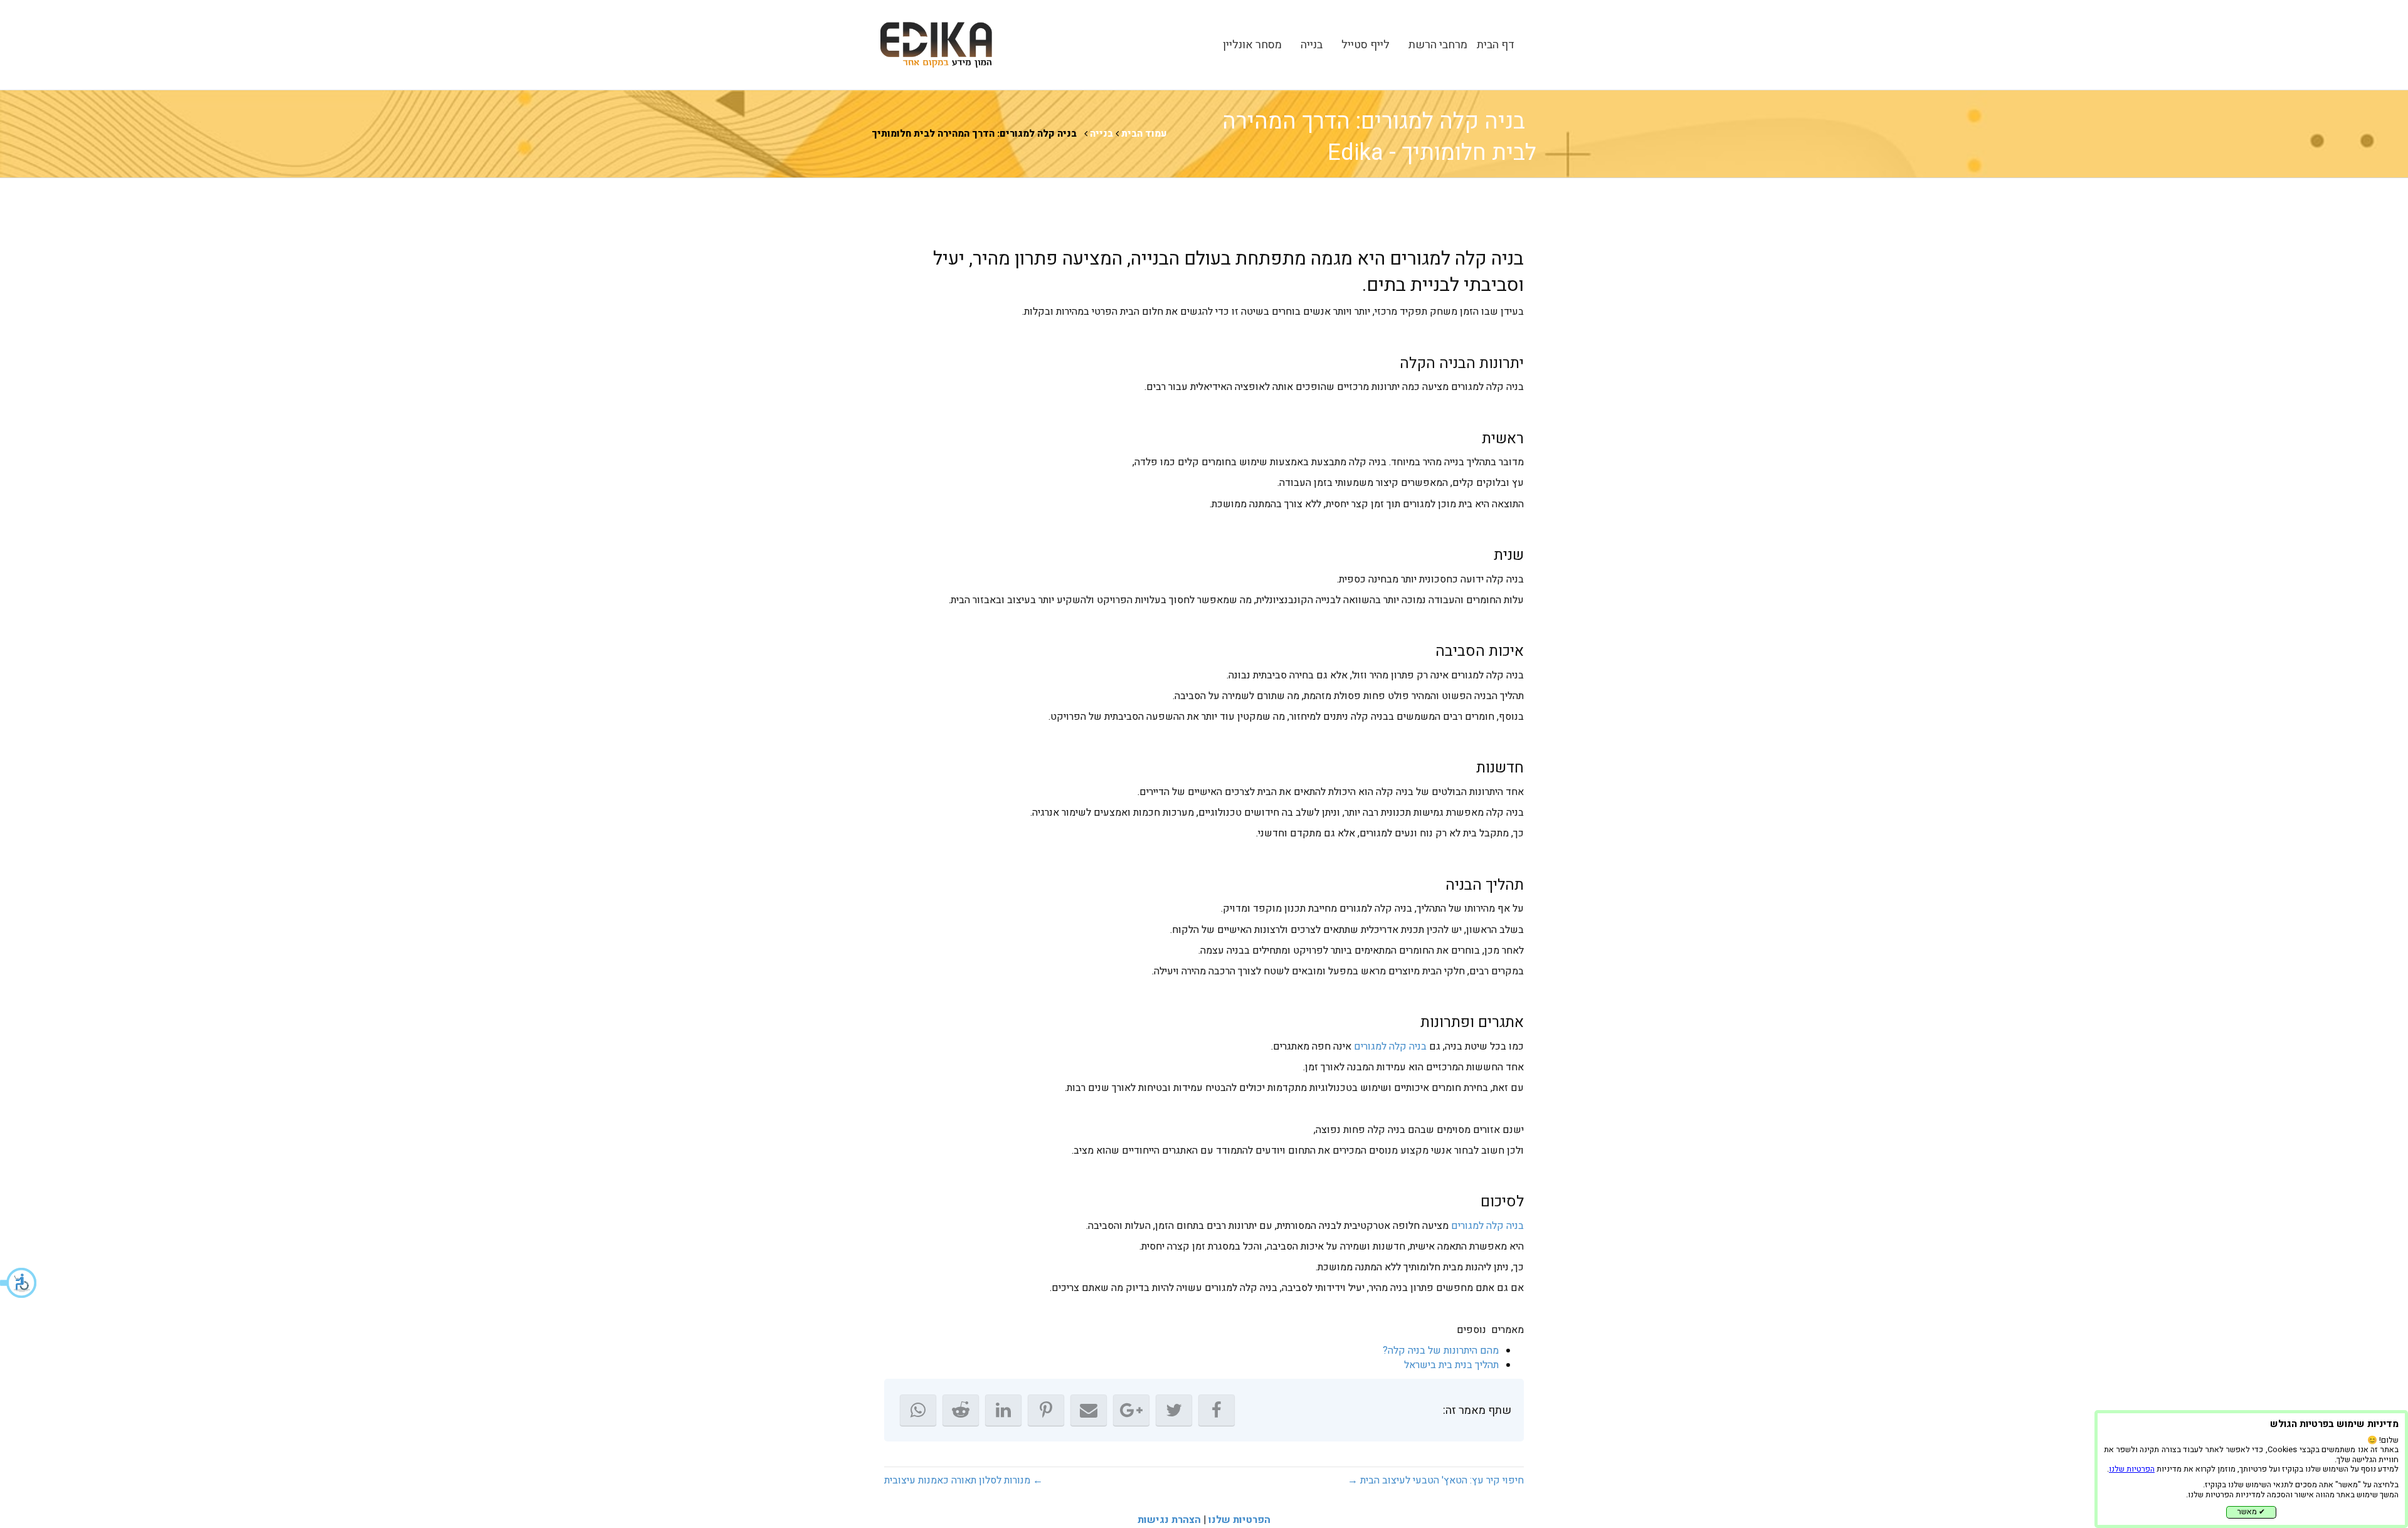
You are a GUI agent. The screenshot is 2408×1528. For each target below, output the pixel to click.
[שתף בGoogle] (1131, 1410)
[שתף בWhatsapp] (918, 1410)
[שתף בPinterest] (1046, 1410)
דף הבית (1496, 45)
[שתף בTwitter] (1174, 1410)
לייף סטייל (1365, 45)
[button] (19, 1283)
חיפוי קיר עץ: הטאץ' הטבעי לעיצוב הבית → (1436, 1480)
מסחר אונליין (1252, 45)
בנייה (1312, 45)
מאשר (2251, 1512)
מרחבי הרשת (1438, 45)
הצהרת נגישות (1169, 1520)
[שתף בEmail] (1089, 1410)
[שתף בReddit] (961, 1410)
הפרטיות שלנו (1239, 1520)
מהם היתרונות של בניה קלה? (1441, 1351)
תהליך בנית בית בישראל (1451, 1365)
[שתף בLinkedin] (1003, 1410)
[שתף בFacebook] (1217, 1410)
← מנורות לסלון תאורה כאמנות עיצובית (964, 1480)
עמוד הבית (1144, 134)
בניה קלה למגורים (1390, 1046)
